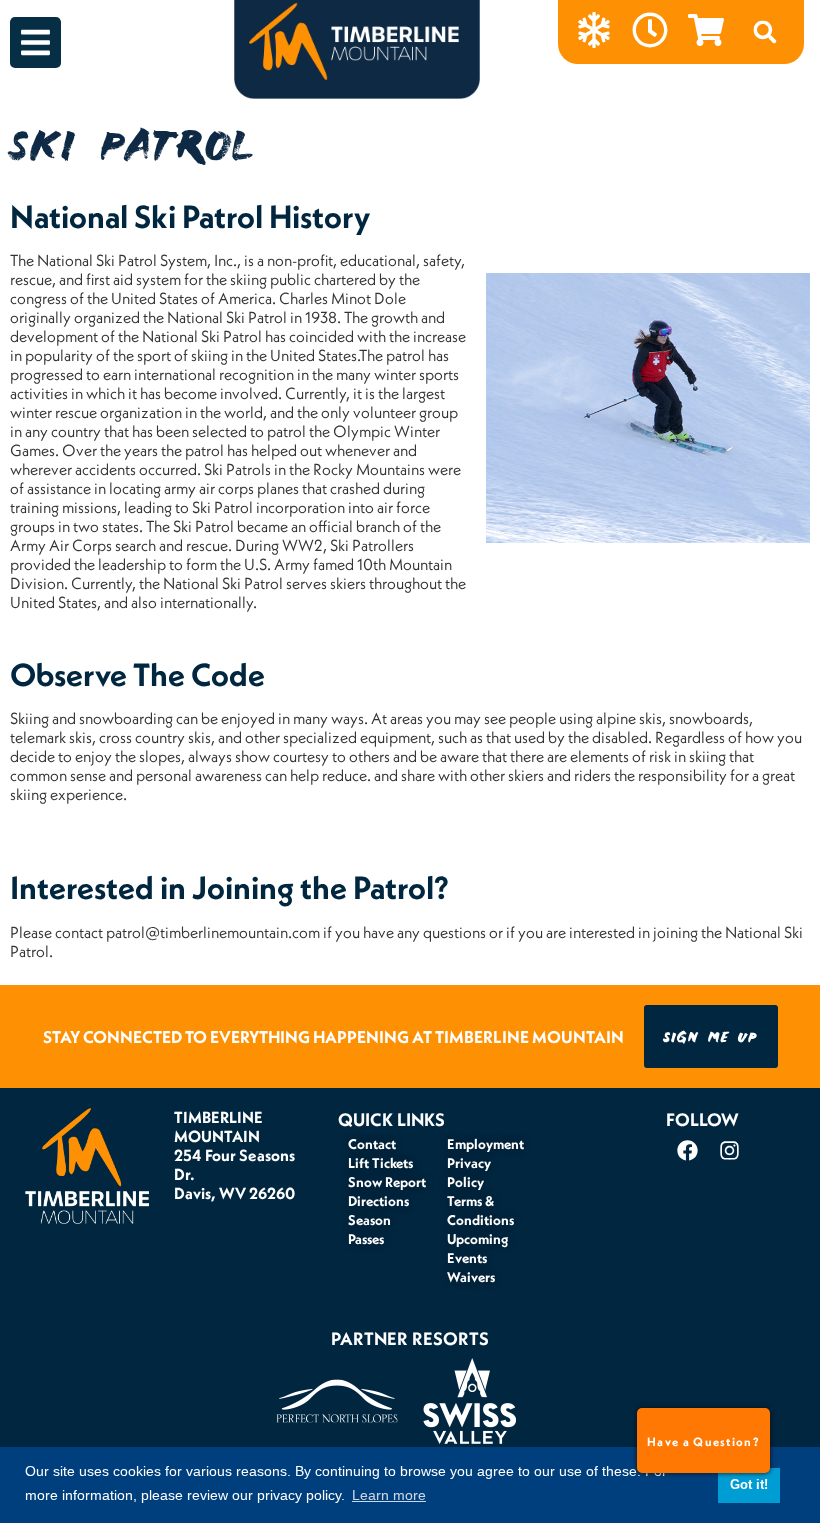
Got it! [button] (749, 1485)
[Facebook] (687, 1151)
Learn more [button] (389, 1495)
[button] (765, 32)
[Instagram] (729, 1151)
